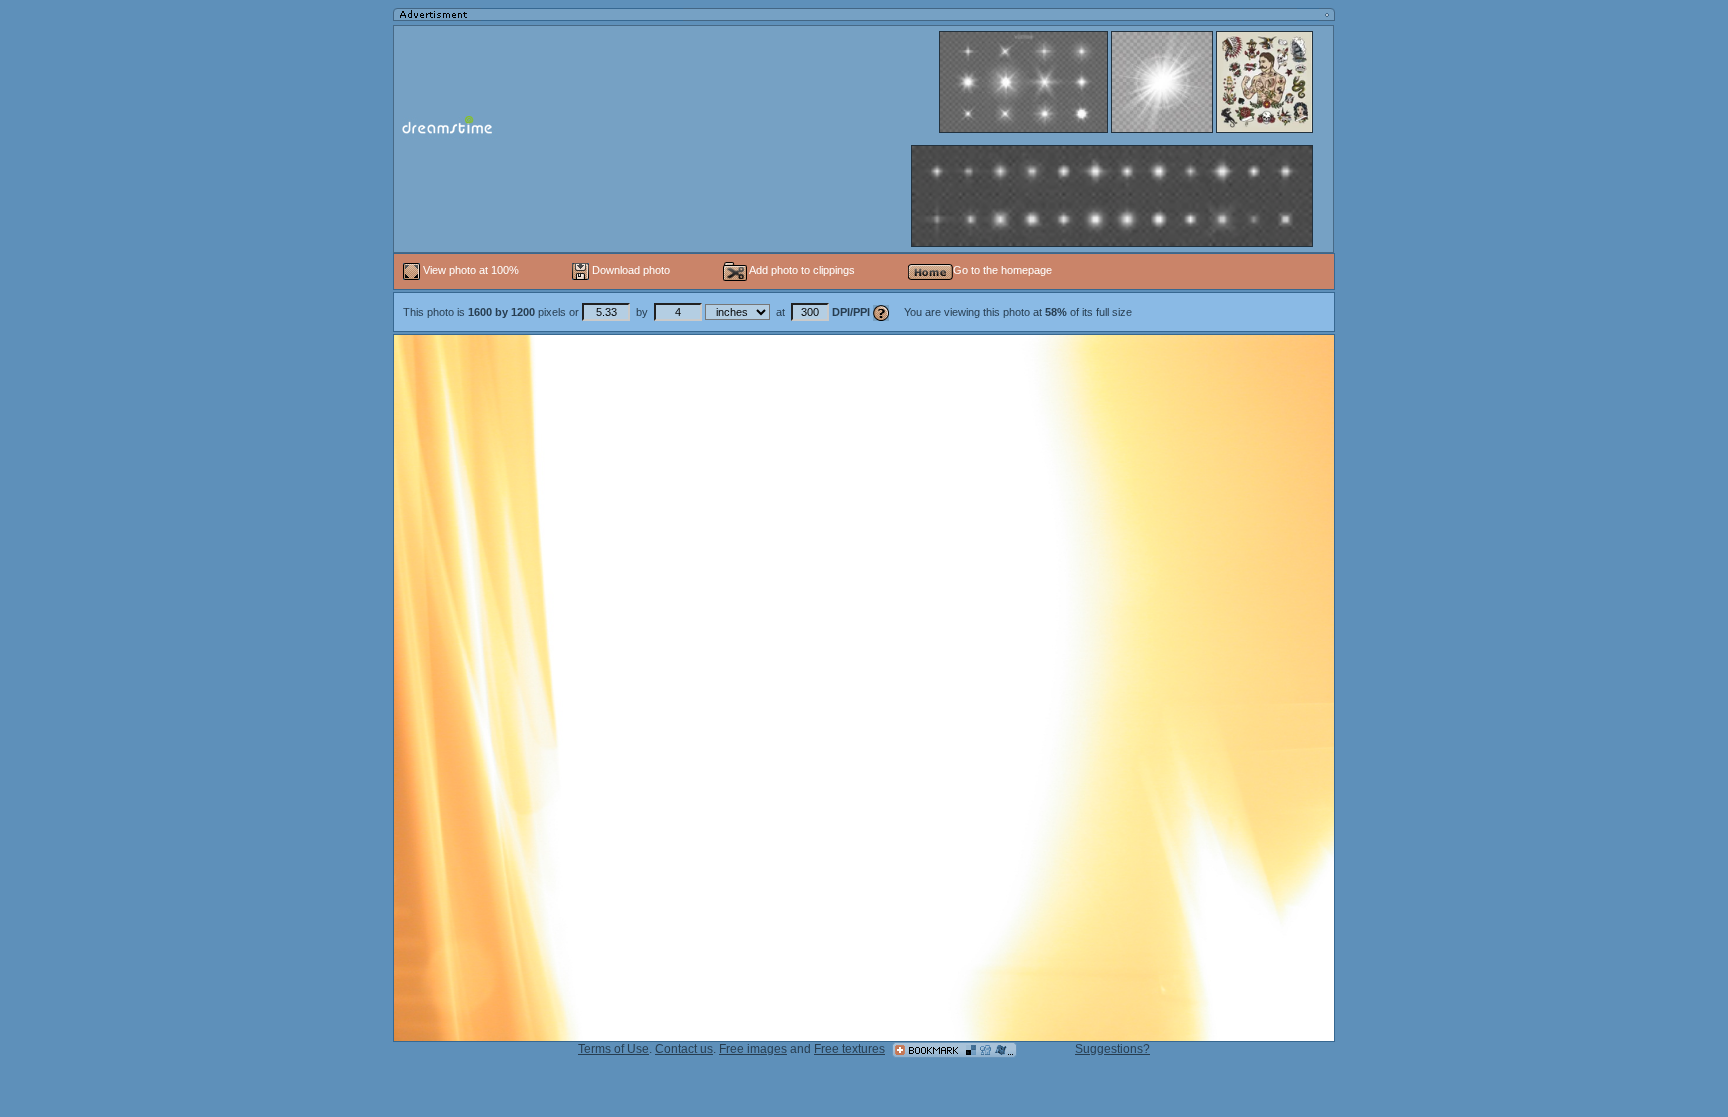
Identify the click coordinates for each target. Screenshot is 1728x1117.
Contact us (684, 1049)
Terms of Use (613, 1049)
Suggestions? (1112, 1049)
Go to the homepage (1002, 270)
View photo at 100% (471, 270)
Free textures (849, 1049)
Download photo (629, 270)
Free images (753, 1049)
